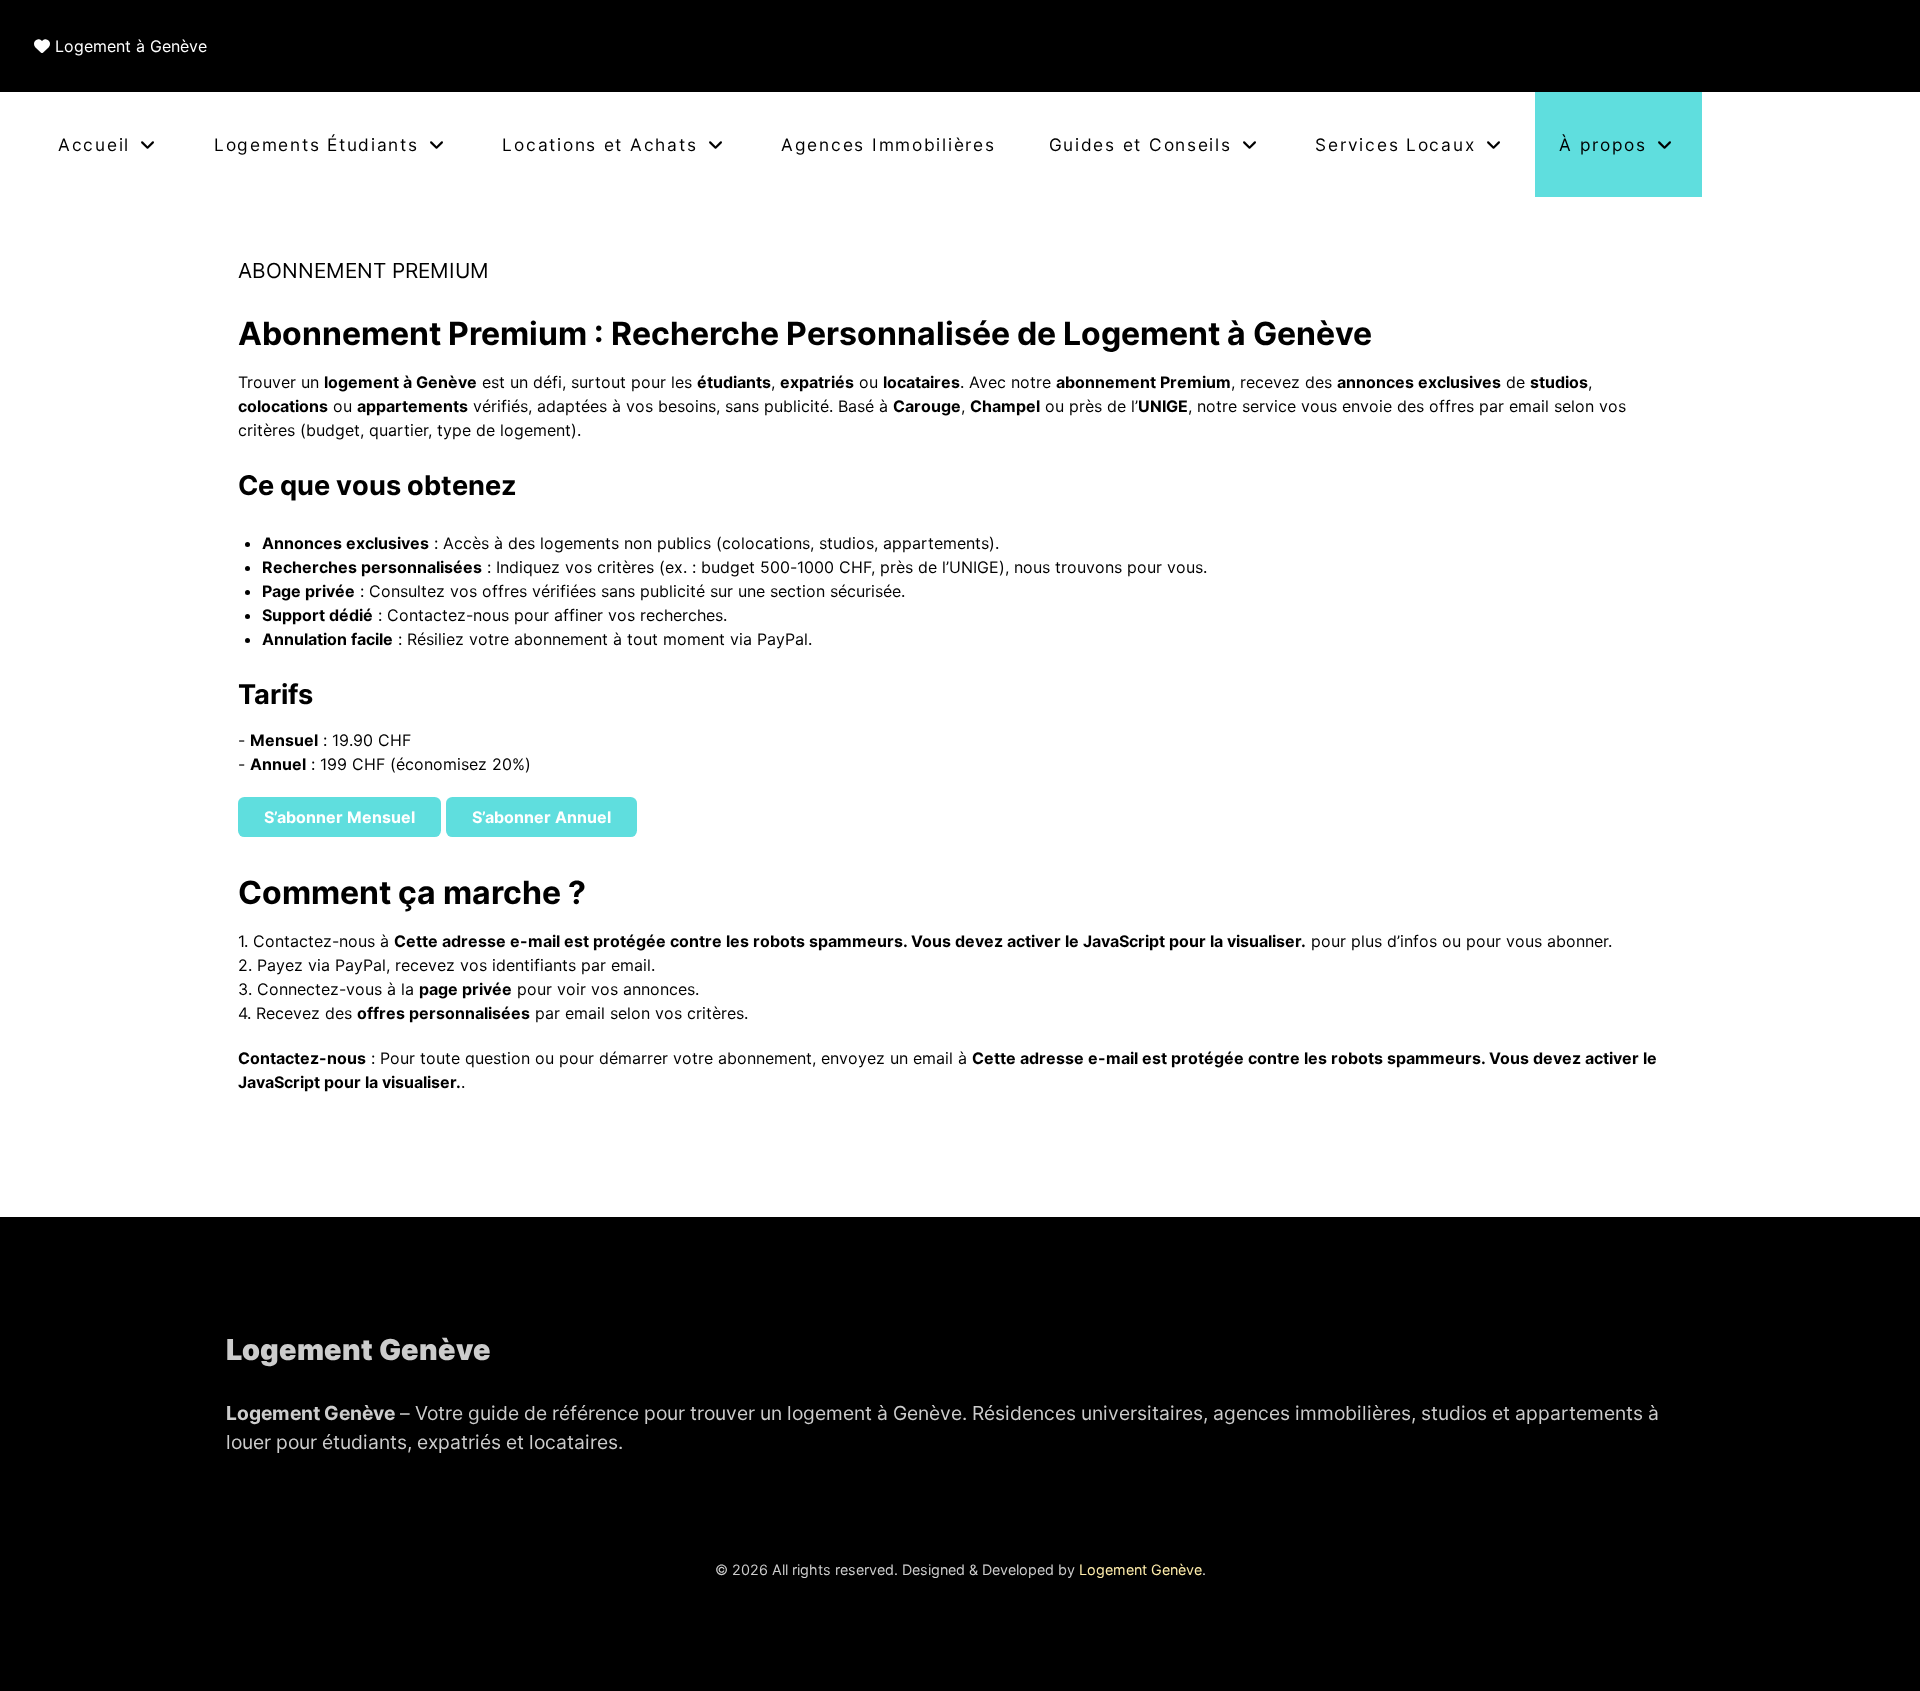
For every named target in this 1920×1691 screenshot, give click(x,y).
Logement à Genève (131, 46)
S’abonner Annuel (541, 817)
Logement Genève (1140, 1569)
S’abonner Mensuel (339, 817)
